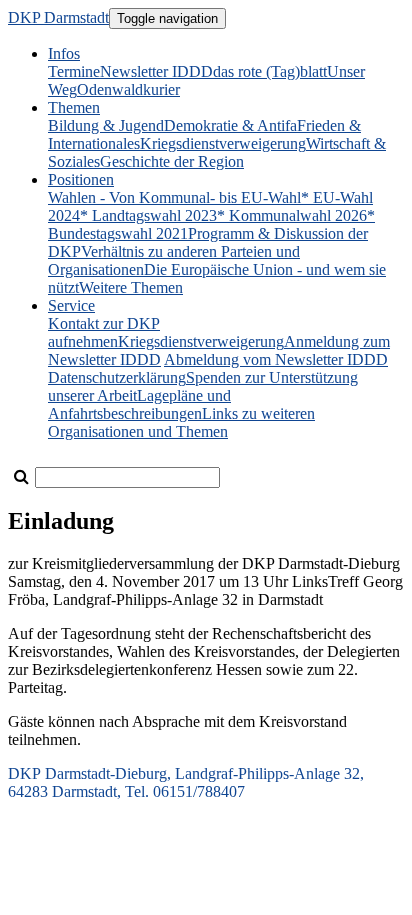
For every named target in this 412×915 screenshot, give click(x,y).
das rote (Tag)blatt (270, 71)
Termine (74, 71)
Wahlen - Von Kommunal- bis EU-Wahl (174, 197)
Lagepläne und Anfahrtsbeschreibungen (139, 404)
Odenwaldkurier (128, 89)
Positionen (81, 179)
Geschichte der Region (172, 161)
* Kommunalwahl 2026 (292, 215)
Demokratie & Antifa (230, 125)
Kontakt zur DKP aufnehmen (104, 332)
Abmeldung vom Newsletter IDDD (276, 359)
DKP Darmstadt (58, 17)
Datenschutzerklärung (117, 377)
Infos (64, 53)
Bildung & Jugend (106, 125)
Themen (74, 107)
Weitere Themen (131, 287)
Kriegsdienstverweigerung (223, 143)
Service (71, 305)
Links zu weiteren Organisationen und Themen (181, 422)
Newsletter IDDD (156, 71)
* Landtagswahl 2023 (148, 215)
